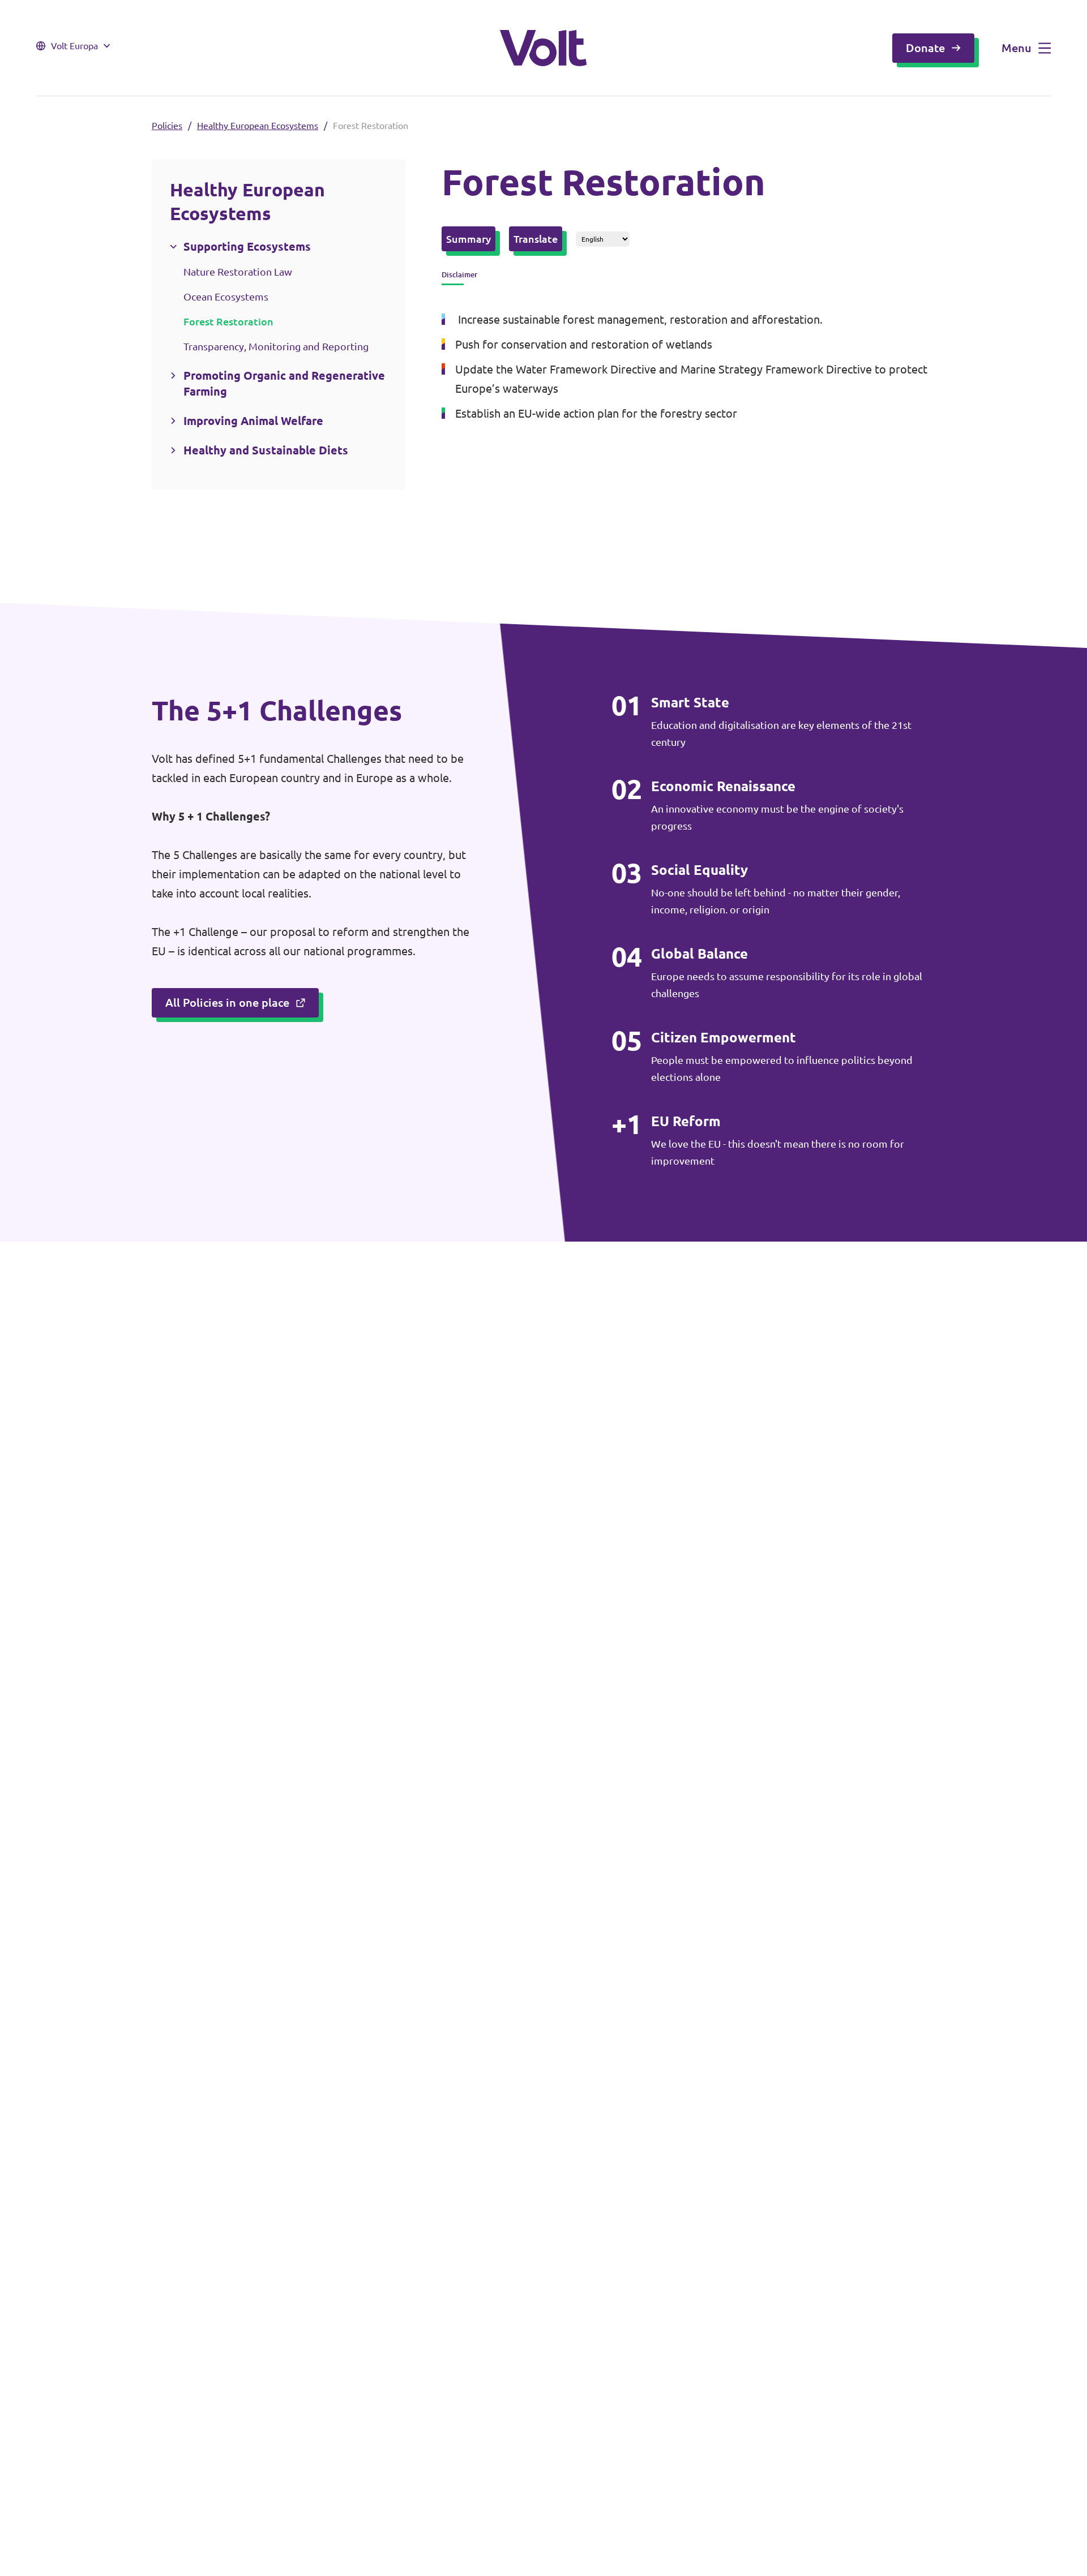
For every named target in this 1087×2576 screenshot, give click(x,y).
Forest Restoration (228, 321)
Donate (925, 48)
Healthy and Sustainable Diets (266, 450)
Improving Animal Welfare (253, 421)
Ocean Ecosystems (226, 297)
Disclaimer (459, 274)
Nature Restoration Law (238, 272)
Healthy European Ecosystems (258, 126)
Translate (536, 239)
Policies (167, 126)
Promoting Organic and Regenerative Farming (284, 383)
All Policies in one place (227, 1003)
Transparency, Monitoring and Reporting (276, 346)
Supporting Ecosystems (247, 246)
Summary (468, 239)
